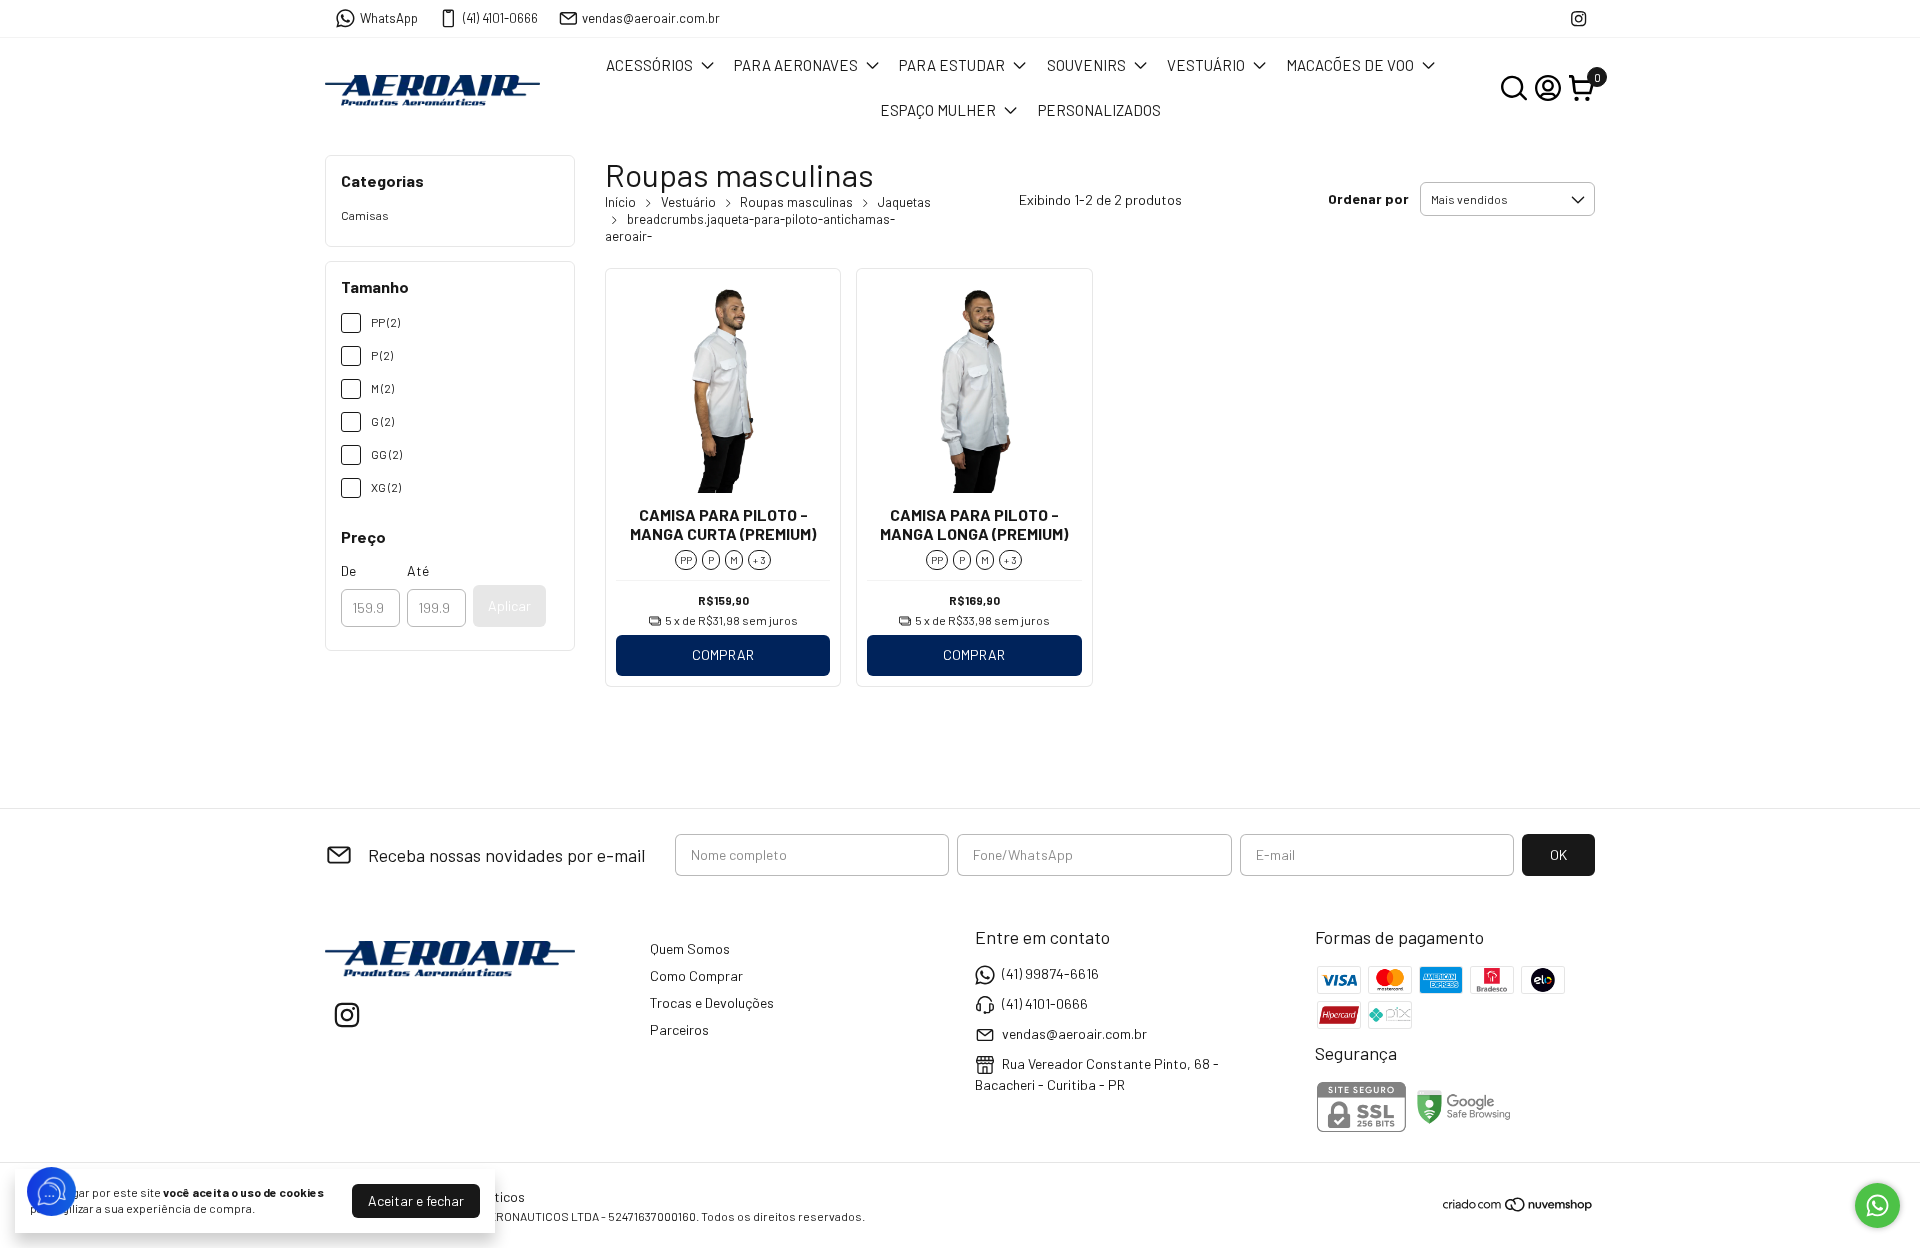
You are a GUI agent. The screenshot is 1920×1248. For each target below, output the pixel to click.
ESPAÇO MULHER (938, 110)
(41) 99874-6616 (1050, 973)
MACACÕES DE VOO (1350, 65)
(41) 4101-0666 (500, 18)
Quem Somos (690, 948)
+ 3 (759, 560)
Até (418, 570)
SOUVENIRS (1086, 65)
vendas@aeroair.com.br (651, 18)
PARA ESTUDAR (952, 65)
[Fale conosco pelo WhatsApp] (1877, 1205)
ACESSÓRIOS (649, 65)
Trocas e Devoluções (712, 1002)
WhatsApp (389, 18)
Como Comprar (696, 975)
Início (620, 202)
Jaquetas (904, 202)
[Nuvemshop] (1518, 1207)
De (348, 570)
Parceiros (679, 1029)
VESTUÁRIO (1206, 65)
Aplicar (509, 605)
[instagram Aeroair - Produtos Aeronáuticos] (1578, 18)
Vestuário (688, 202)
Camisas (365, 215)
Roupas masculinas (796, 202)
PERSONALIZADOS (1099, 110)
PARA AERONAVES (796, 65)
